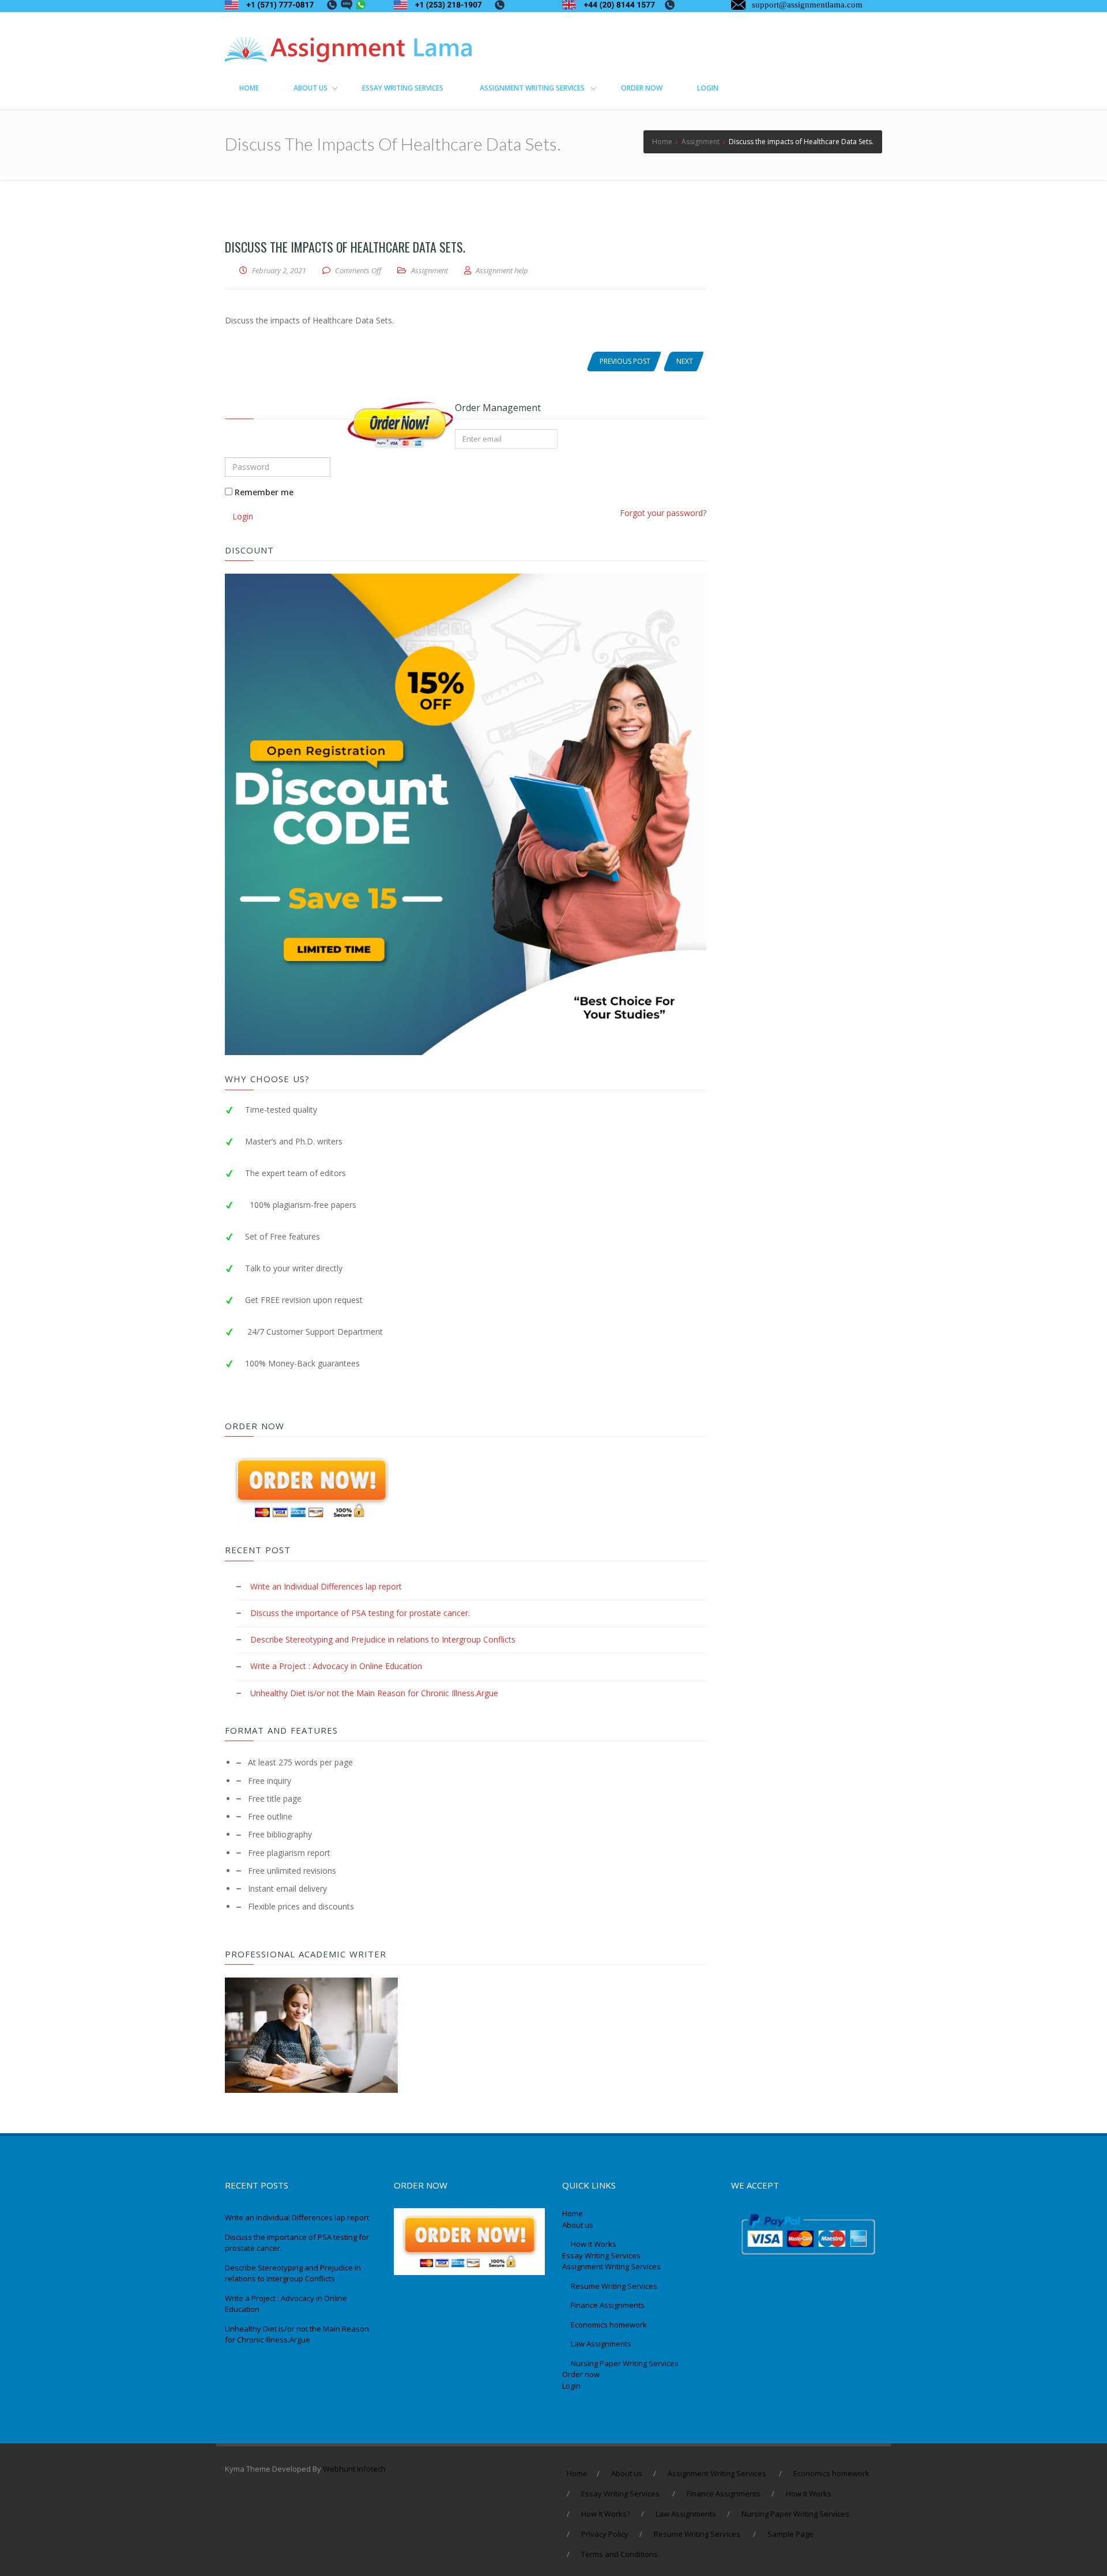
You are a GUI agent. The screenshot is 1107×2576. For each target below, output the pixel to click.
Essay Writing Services (602, 2255)
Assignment (430, 270)
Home (573, 2213)
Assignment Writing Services (612, 2266)
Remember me (263, 492)
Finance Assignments (608, 2305)
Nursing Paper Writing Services (626, 2363)
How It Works (594, 2244)
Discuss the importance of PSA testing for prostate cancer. (360, 1613)
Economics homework (609, 2325)
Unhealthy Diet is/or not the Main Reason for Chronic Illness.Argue (374, 1693)
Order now (581, 2374)
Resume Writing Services (615, 2286)
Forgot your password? (663, 513)
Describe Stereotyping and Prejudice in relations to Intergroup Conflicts (383, 1639)
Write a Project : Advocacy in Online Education (336, 1666)
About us (578, 2225)
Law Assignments (601, 2344)
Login (243, 516)
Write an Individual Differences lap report (326, 1586)
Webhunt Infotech (354, 2469)
